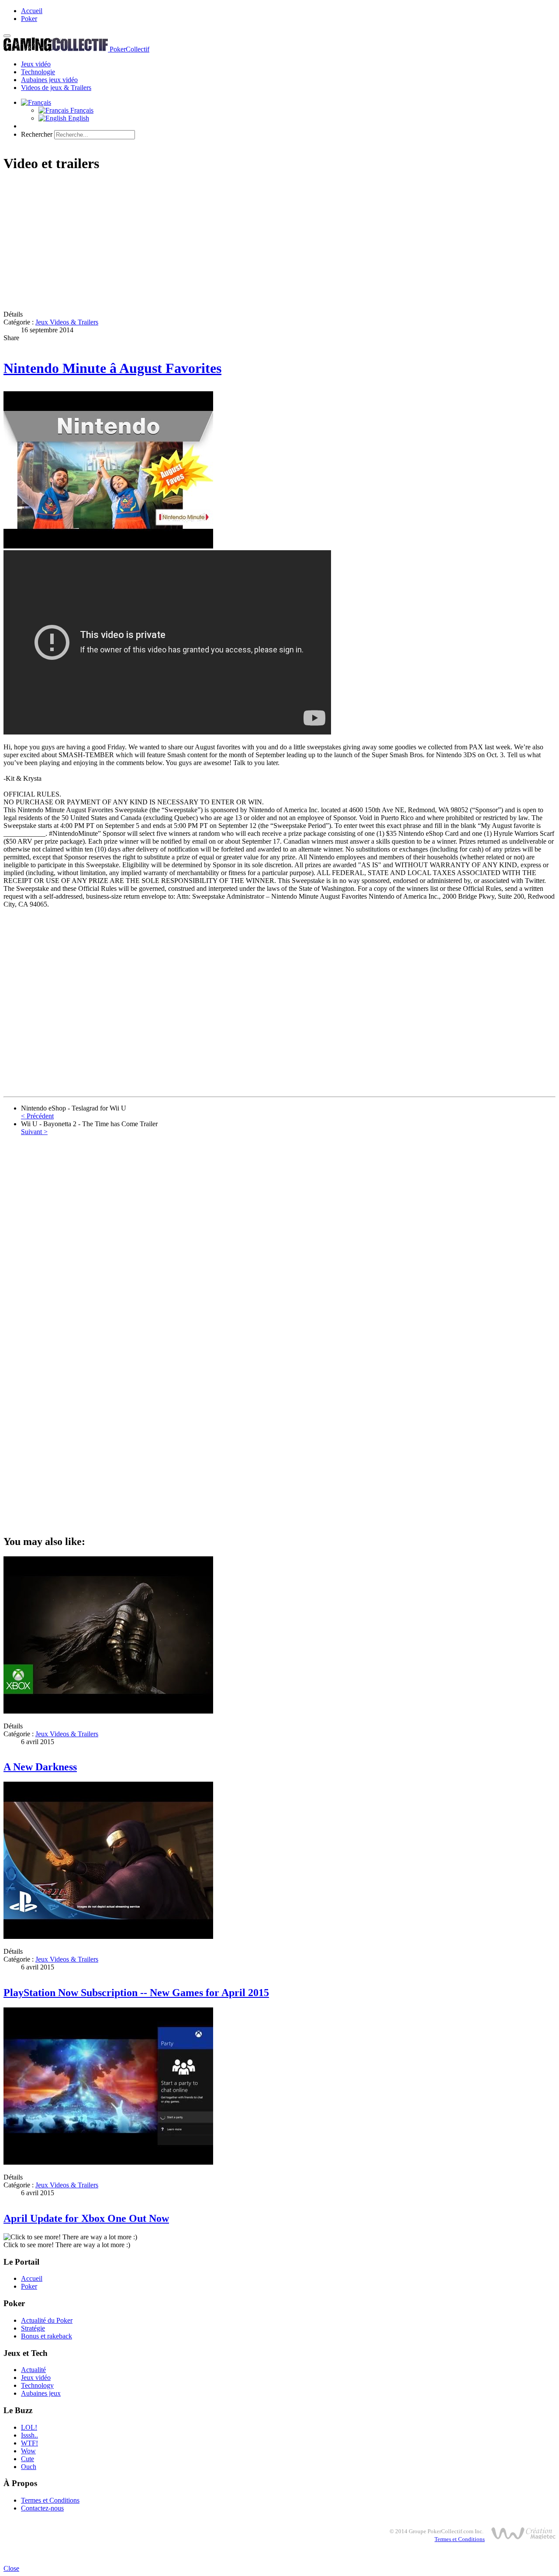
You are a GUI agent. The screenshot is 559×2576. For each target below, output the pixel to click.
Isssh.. (29, 2435)
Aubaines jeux (41, 2393)
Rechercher (37, 134)
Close (11, 2568)
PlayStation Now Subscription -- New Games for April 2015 (136, 1993)
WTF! (29, 2443)
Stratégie (33, 2328)
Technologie (38, 72)
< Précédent (37, 1116)
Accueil (32, 11)
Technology (37, 2385)
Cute (28, 2459)
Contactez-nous (42, 2508)
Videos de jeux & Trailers (56, 88)
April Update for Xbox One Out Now (86, 2218)
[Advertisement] (266, 242)
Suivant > (34, 1132)
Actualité (33, 2370)
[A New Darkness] (108, 1711)
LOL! (29, 2427)
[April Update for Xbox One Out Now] (108, 2162)
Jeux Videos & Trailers (67, 322)
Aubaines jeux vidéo (49, 80)
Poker (29, 19)
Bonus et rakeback (47, 2336)
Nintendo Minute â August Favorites (112, 368)
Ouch (29, 2467)
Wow (28, 2451)
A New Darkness (40, 1767)
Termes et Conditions (50, 2500)
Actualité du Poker (47, 2320)
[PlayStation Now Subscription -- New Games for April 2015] (108, 1936)
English (78, 118)
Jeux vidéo (36, 64)
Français (81, 110)
